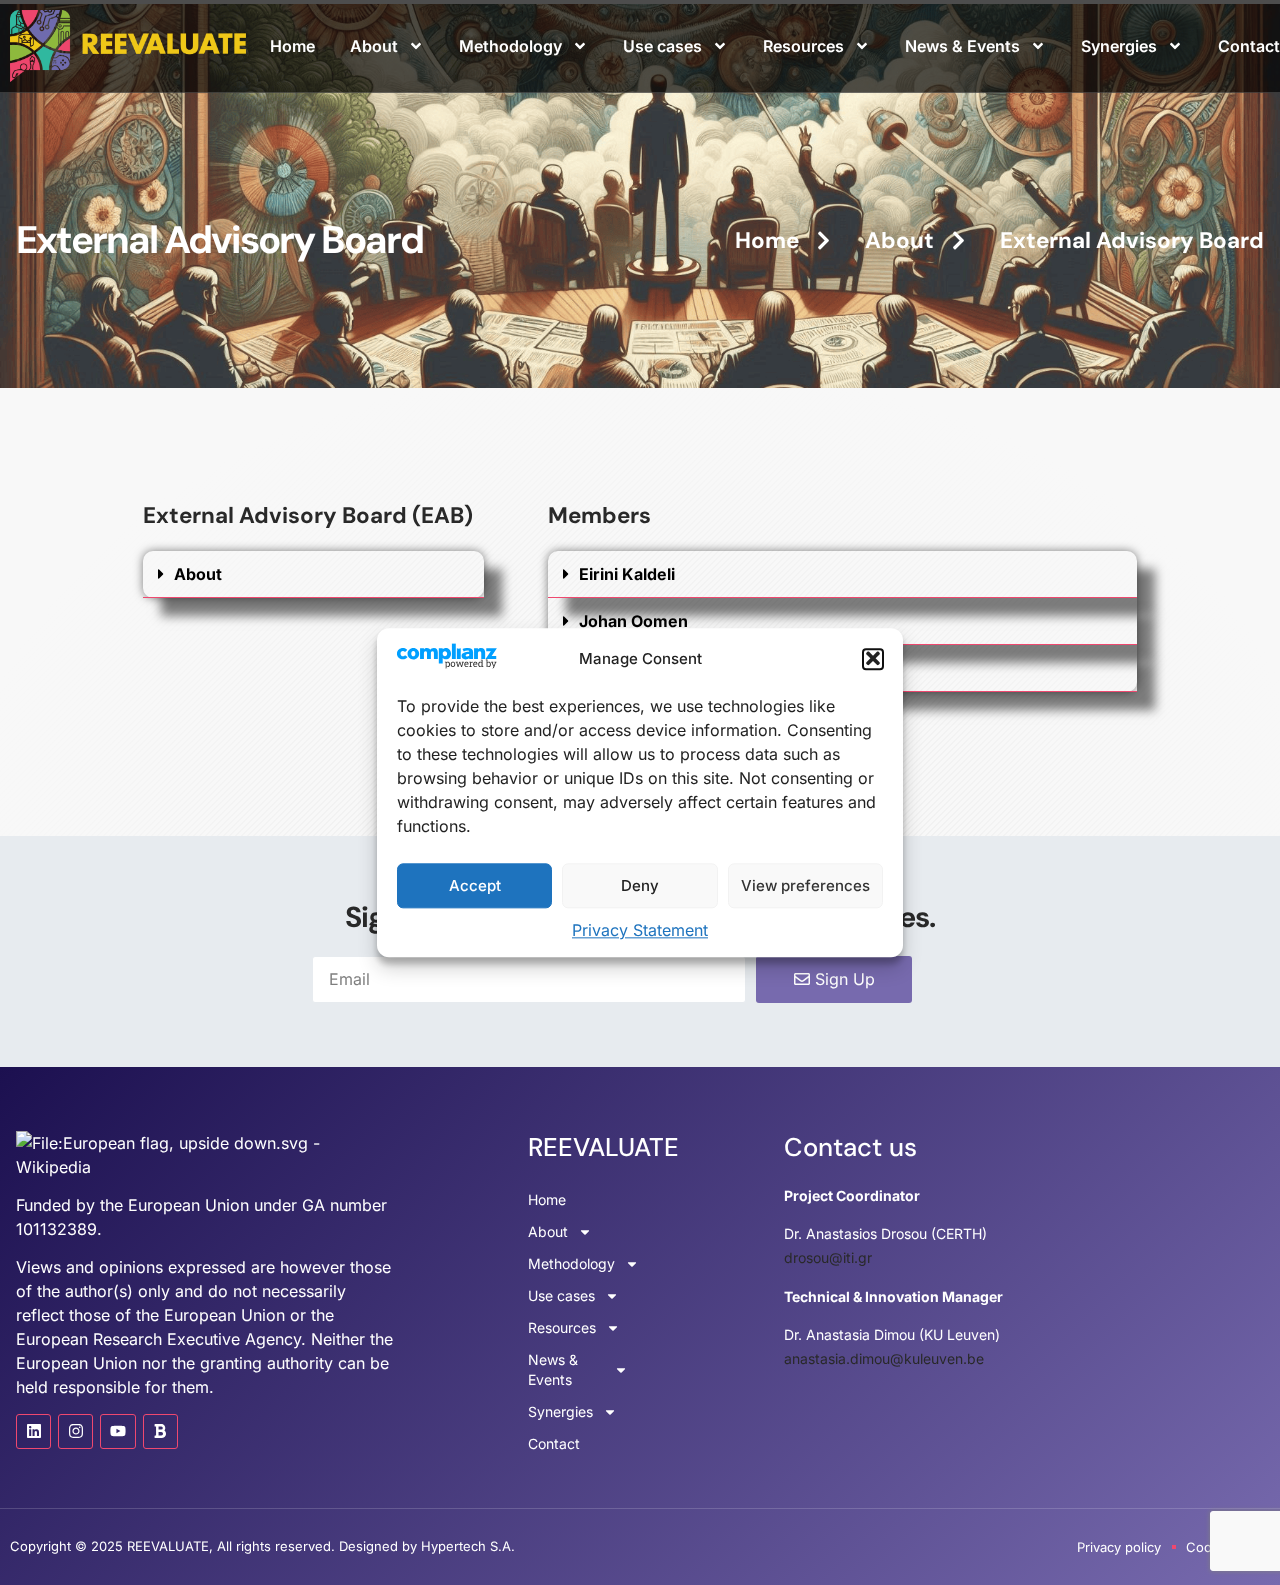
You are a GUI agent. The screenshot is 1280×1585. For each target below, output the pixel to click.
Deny (640, 885)
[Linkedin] (33, 1431)
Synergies (1119, 46)
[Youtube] (117, 1431)
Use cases (662, 46)
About (374, 46)
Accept (475, 885)
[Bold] (160, 1431)
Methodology (510, 46)
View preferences (805, 885)
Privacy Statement (640, 930)
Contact (1249, 46)
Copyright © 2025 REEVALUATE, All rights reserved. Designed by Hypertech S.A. (262, 1546)
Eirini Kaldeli (627, 574)
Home (292, 46)
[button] (873, 659)
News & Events (962, 46)
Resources (803, 46)
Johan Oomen (633, 621)
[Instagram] (75, 1431)
